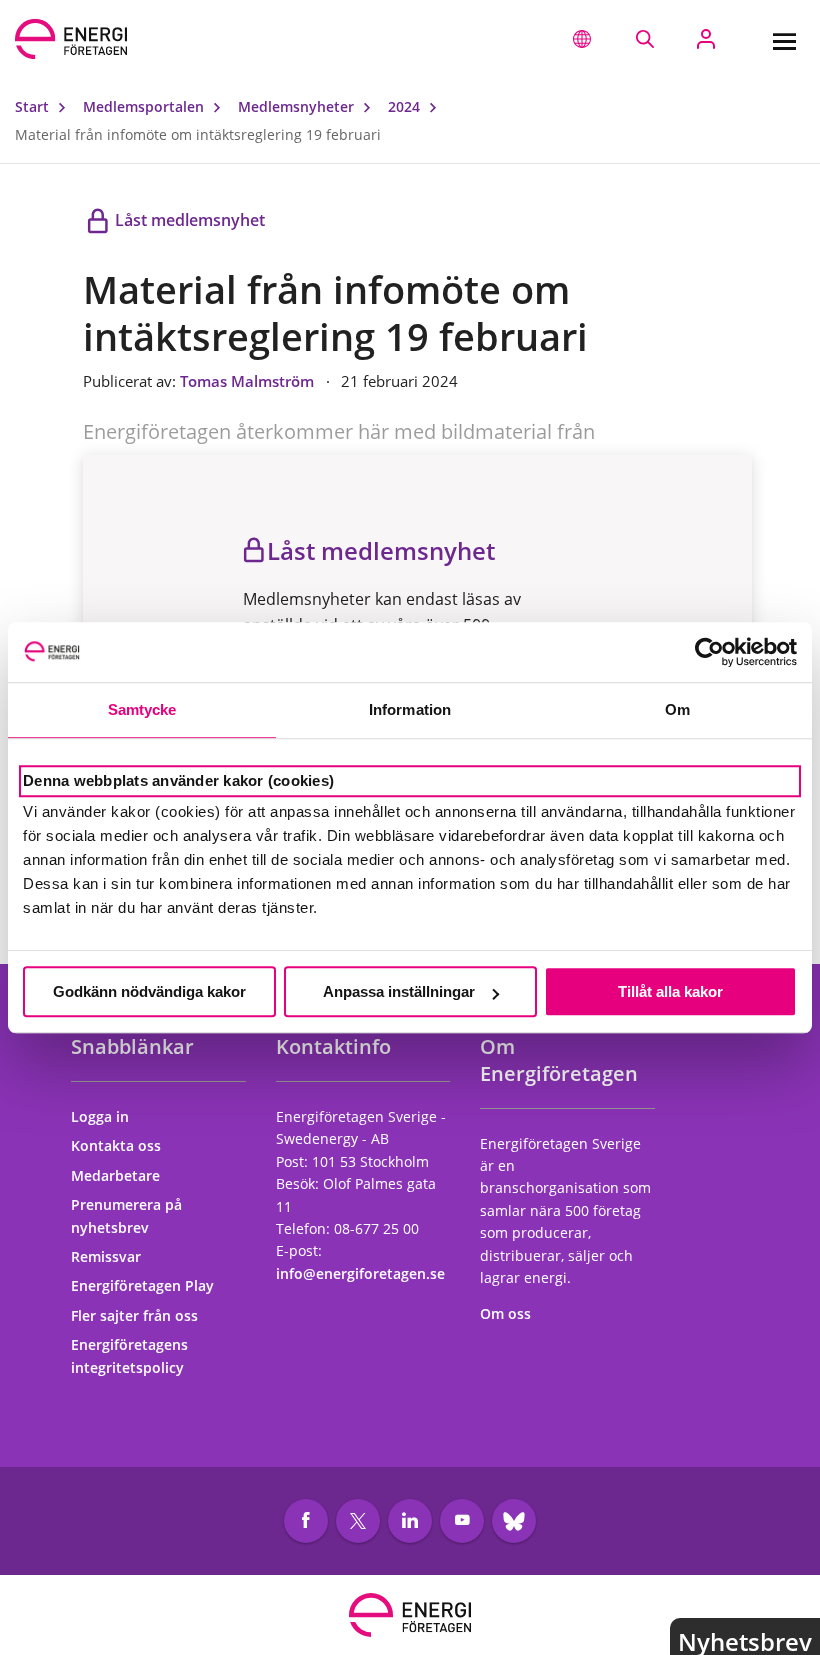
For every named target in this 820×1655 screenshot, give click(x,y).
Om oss (507, 1313)
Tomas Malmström (249, 381)
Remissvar (108, 1256)
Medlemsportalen (145, 106)
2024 (406, 106)
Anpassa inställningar (399, 991)
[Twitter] (358, 1521)
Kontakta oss (118, 1145)
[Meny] (784, 39)
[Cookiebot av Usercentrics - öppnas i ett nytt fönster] (709, 652)
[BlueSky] (514, 1521)
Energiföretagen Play (144, 1285)
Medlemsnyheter (298, 106)
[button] (582, 39)
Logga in (102, 1116)
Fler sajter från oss (136, 1315)
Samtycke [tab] (142, 709)
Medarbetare (117, 1175)
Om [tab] (677, 709)
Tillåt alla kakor (670, 991)
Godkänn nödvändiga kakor (149, 991)
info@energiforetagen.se (360, 1273)
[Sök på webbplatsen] (644, 39)
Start (34, 106)
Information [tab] (410, 709)
